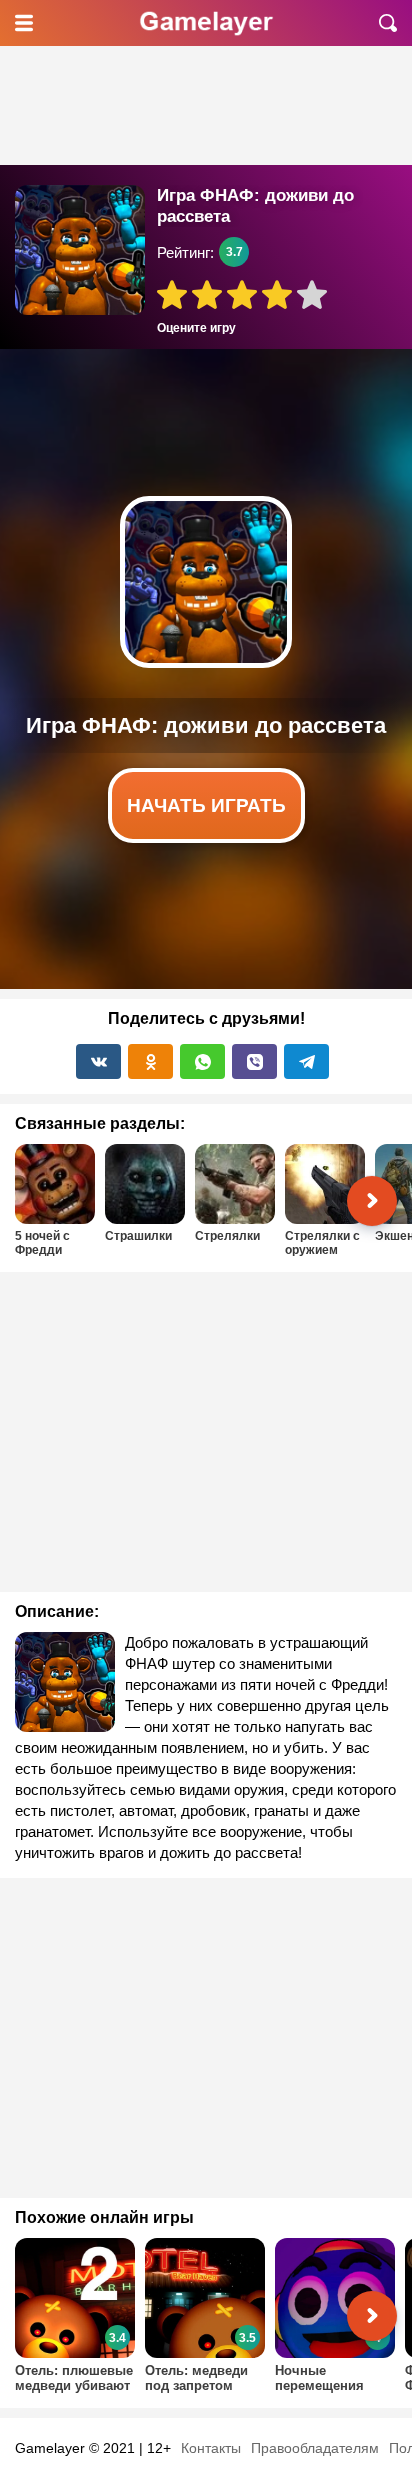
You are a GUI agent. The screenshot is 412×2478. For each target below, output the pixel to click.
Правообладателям (315, 2448)
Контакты (211, 2448)
